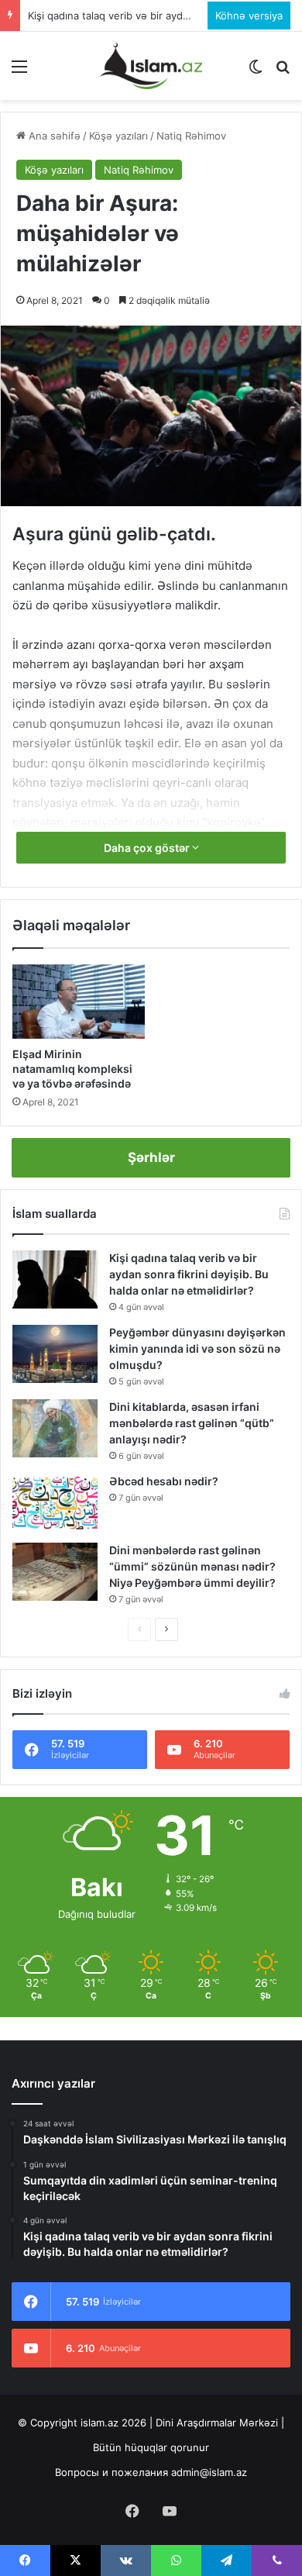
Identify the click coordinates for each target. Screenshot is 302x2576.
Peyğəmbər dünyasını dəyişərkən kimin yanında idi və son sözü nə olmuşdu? (197, 1348)
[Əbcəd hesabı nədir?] (55, 1503)
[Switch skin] (256, 72)
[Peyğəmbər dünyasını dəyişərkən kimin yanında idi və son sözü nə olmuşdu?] (55, 1354)
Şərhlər (151, 1157)
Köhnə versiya (249, 16)
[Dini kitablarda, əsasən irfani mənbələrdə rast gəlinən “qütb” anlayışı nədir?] (55, 1428)
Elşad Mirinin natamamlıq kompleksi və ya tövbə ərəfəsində (72, 1069)
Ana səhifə (53, 136)
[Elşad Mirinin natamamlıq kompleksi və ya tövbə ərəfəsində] (79, 1002)
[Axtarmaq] (283, 72)
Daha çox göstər (148, 848)
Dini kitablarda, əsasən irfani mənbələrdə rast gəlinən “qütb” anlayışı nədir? (192, 1423)
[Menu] (19, 72)
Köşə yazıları (118, 136)
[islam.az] (151, 66)
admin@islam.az (209, 2472)
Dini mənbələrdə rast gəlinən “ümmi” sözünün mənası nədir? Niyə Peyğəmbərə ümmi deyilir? (192, 1566)
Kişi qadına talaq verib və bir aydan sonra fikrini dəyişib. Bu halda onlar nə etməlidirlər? (189, 1274)
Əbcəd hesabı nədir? (164, 1481)
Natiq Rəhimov (191, 136)
